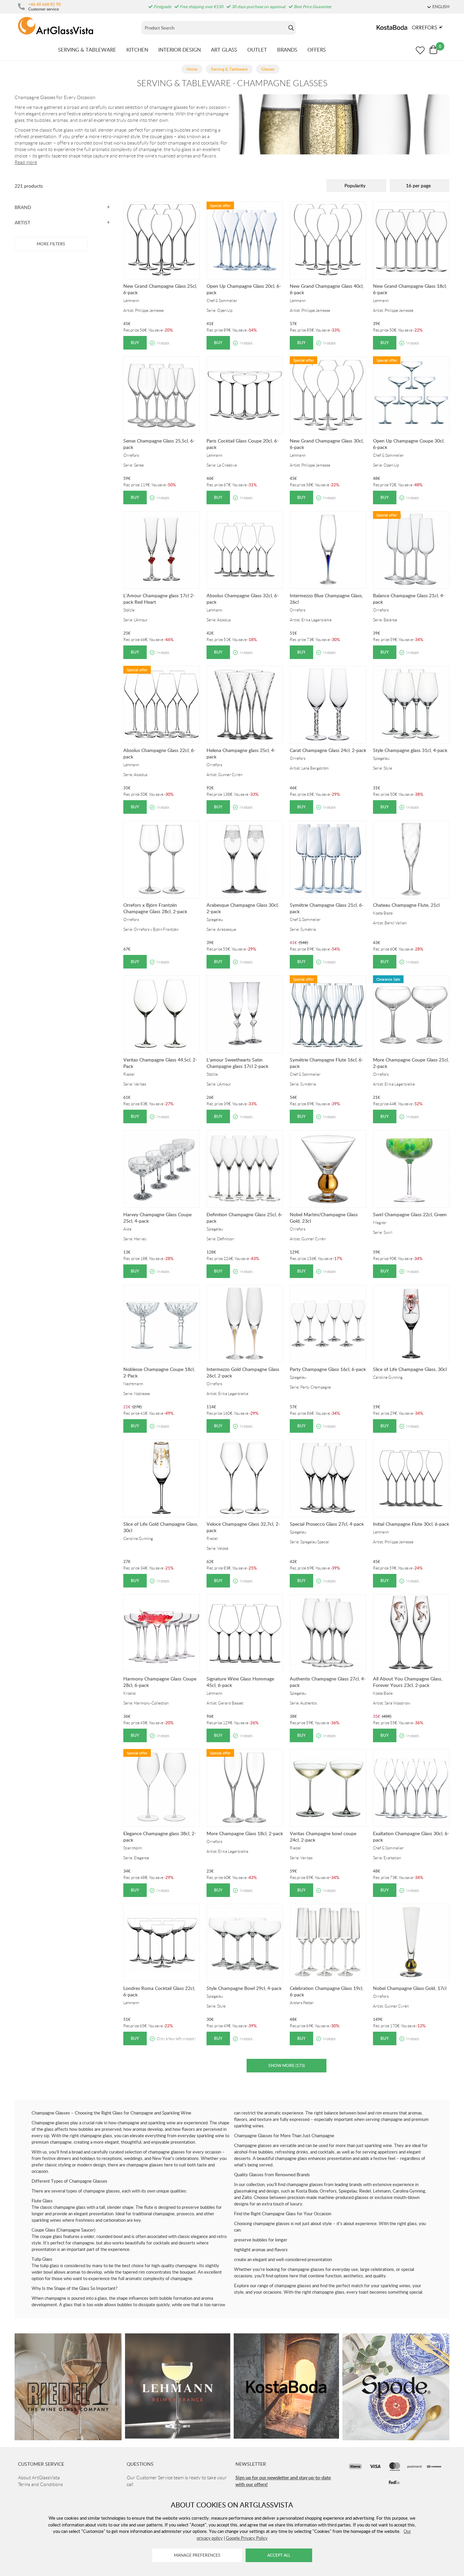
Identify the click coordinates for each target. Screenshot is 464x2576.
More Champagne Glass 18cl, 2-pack (245, 1833)
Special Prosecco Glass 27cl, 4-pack (327, 1524)
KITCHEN (137, 50)
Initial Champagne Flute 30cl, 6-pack (411, 1524)
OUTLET (257, 50)
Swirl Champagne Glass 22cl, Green (410, 1214)
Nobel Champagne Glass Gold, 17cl (410, 1988)
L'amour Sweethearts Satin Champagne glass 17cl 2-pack (237, 1063)
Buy (135, 343)
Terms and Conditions (40, 2484)
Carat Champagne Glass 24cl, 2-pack (328, 750)
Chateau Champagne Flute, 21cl (406, 905)
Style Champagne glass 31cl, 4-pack (410, 750)
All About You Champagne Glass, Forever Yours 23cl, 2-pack (408, 1682)
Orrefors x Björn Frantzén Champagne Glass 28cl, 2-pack (155, 908)
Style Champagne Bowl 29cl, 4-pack (244, 1988)
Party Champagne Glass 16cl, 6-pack (328, 1369)
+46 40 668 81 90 (44, 4)
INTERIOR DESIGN (180, 50)
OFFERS (317, 50)
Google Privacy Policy (247, 2538)
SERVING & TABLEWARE (87, 50)
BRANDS (287, 50)
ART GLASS (224, 50)
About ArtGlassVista (39, 2478)
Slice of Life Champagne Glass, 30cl (410, 1369)
